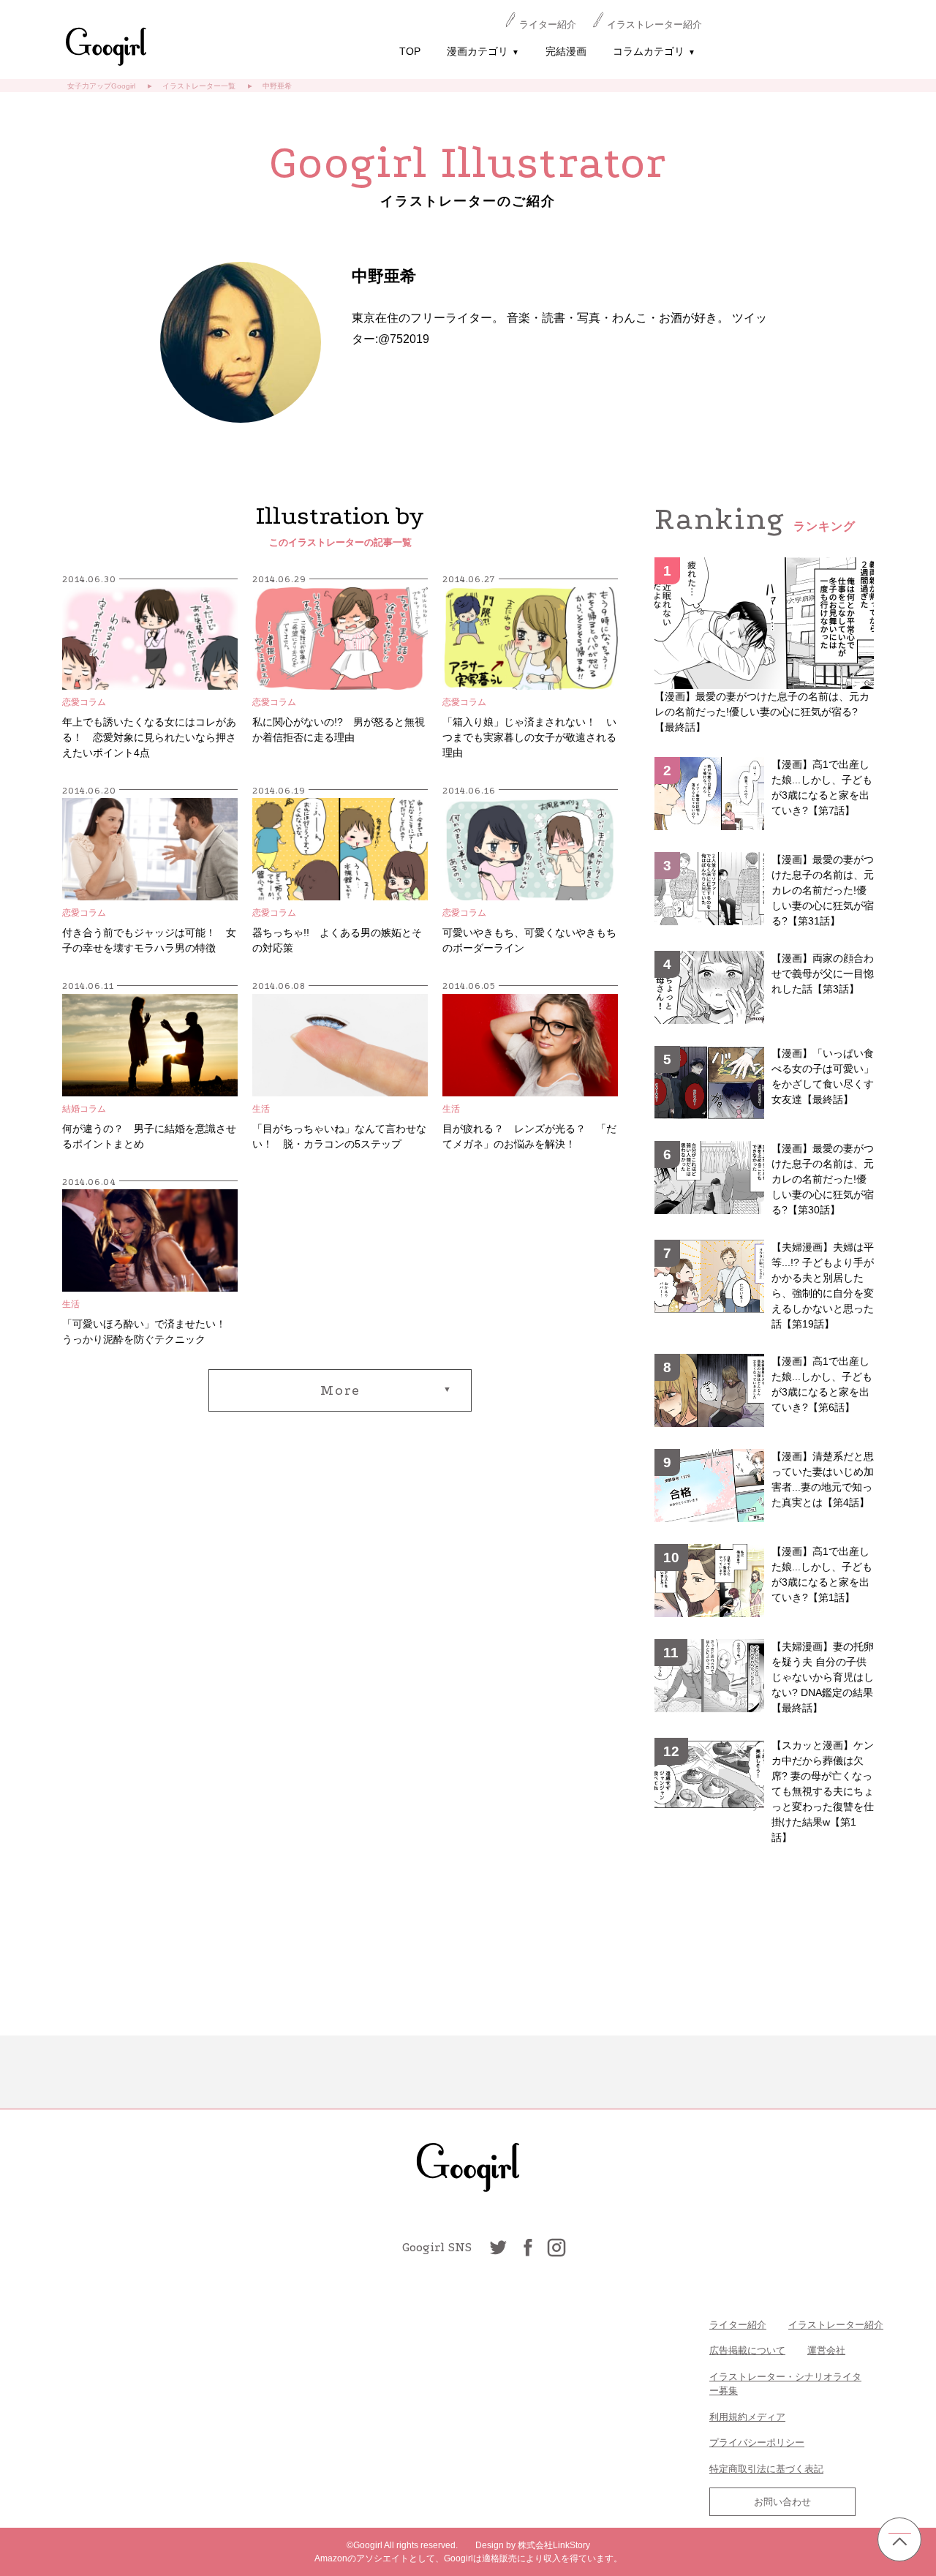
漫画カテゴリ (483, 51)
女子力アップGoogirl (101, 86)
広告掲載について (747, 2350)
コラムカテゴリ (654, 51)
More (340, 1390)
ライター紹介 (548, 25)
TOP (410, 51)
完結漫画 (566, 51)
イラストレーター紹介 (654, 25)
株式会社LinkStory (554, 2545)
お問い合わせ (782, 2502)
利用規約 (728, 2417)
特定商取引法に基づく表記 (766, 2469)
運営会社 (826, 2350)
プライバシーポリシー (757, 2443)
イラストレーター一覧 (199, 86)
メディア (766, 2417)
